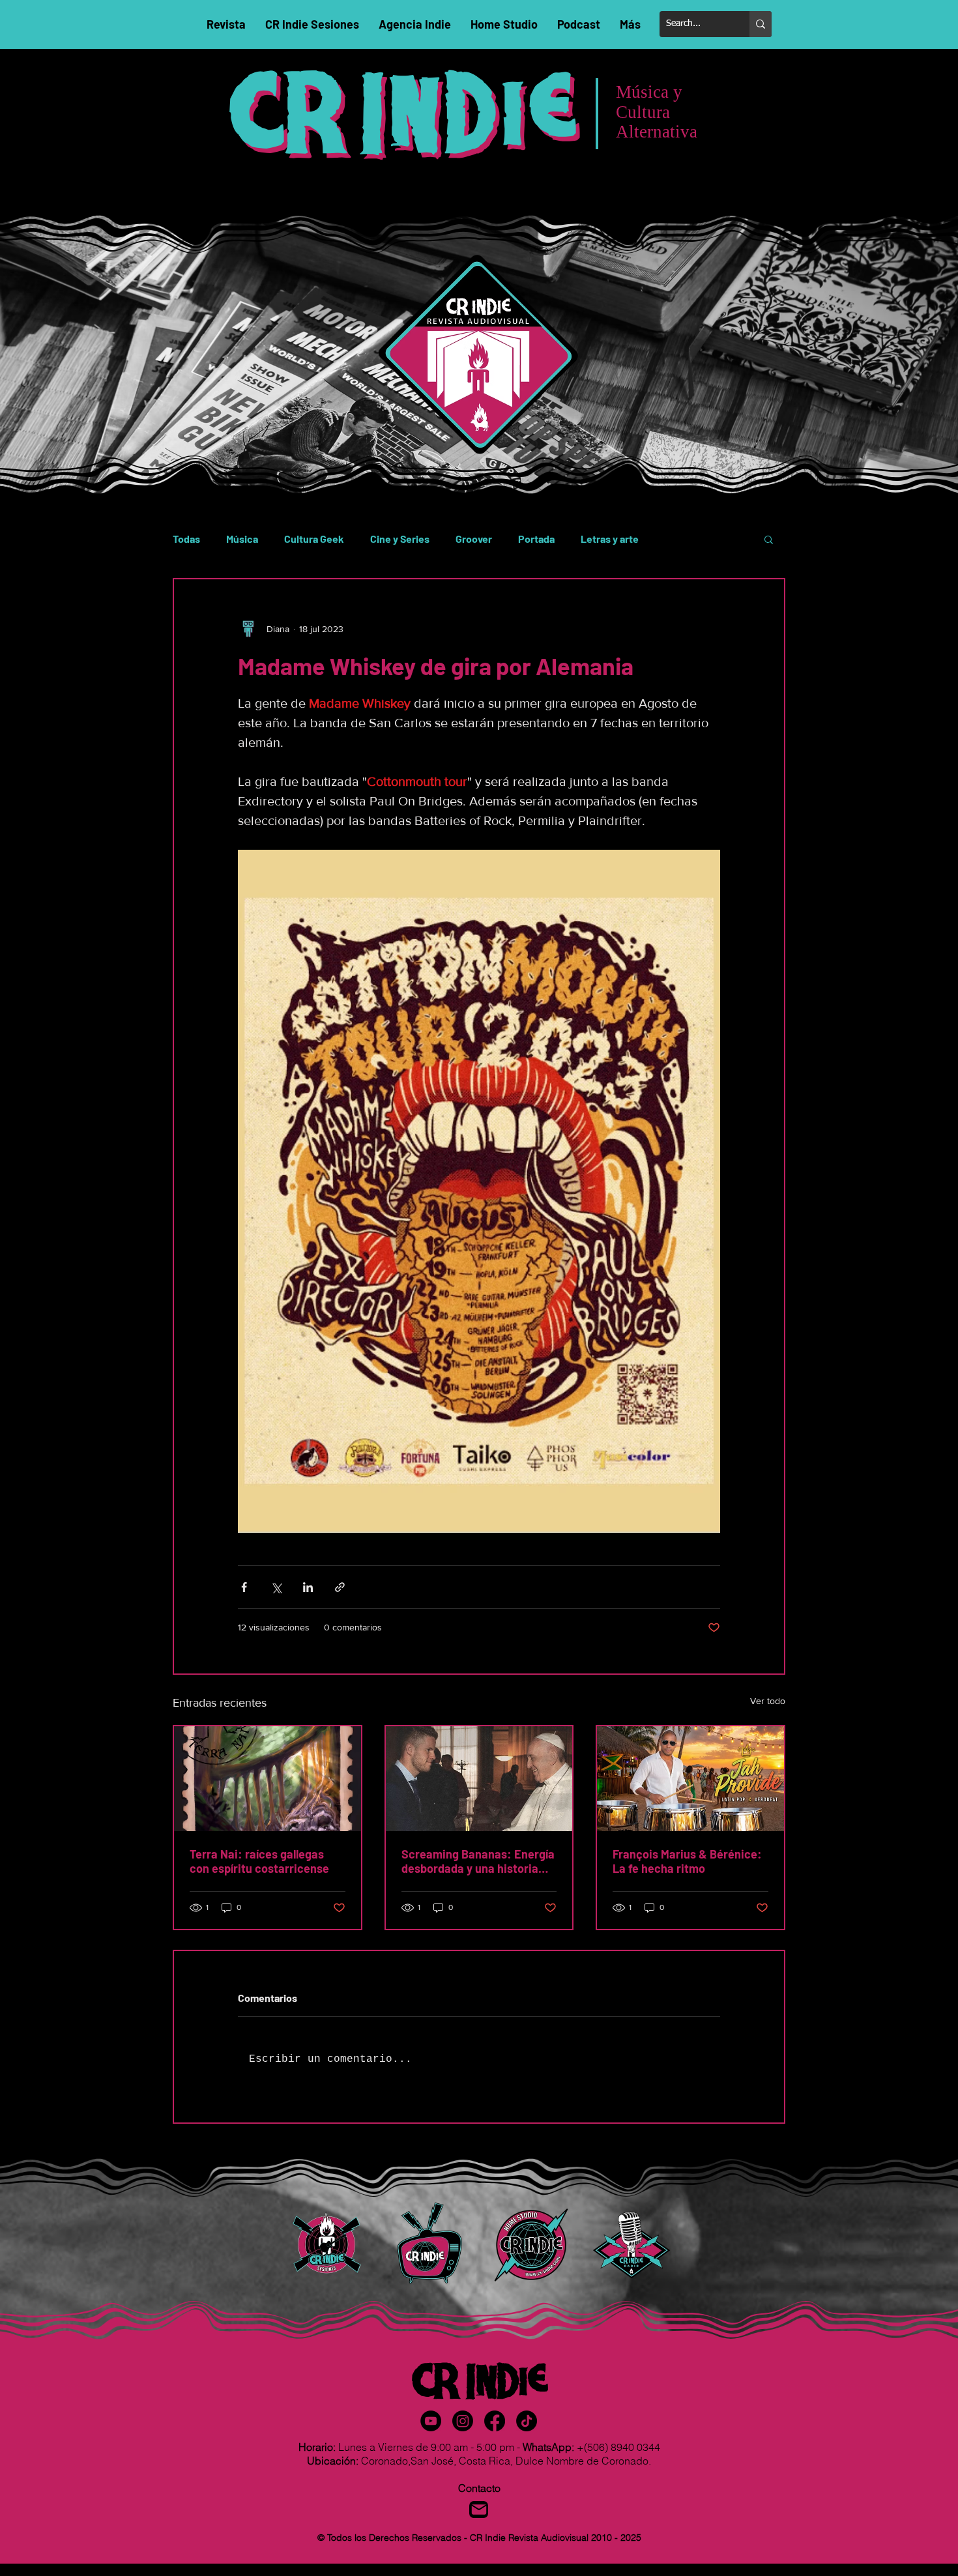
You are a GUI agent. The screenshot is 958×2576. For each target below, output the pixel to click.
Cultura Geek (314, 539)
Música (242, 539)
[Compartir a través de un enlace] (340, 1587)
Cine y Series (400, 539)
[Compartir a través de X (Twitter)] (276, 1587)
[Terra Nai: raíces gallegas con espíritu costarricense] (268, 1779)
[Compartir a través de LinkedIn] (308, 1587)
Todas (186, 539)
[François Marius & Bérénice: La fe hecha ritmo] (690, 1779)
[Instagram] (463, 2421)
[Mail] (479, 2510)
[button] (769, 539)
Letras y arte (610, 539)
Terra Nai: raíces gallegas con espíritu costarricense (259, 1861)
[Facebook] (495, 2421)
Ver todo (768, 1701)
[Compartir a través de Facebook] (244, 1587)
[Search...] (761, 24)
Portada (536, 539)
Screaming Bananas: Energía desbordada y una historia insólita (478, 1861)
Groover (474, 539)
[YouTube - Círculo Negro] (431, 2421)
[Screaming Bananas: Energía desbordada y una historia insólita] (479, 1779)
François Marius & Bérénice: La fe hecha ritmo (687, 1861)
